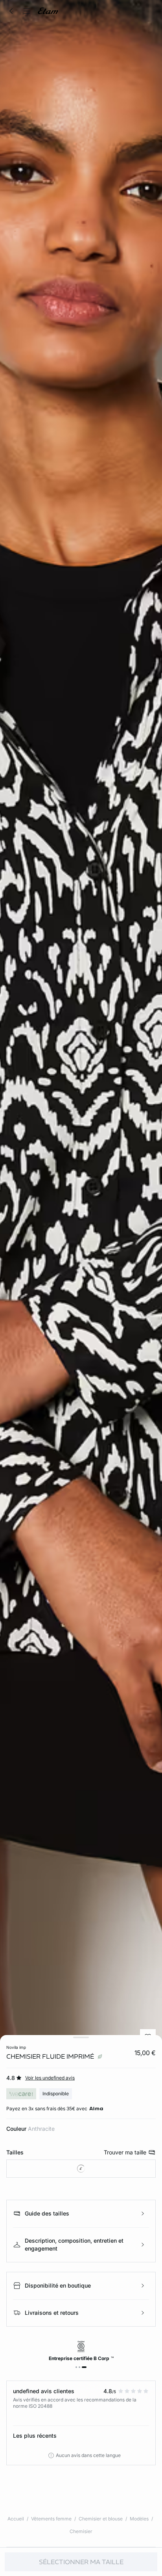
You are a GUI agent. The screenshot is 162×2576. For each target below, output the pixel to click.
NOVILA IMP (16, 2047)
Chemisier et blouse (101, 2519)
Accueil (16, 2519)
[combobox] (81, 2169)
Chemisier (81, 2531)
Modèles (139, 2519)
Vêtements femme (51, 2519)
